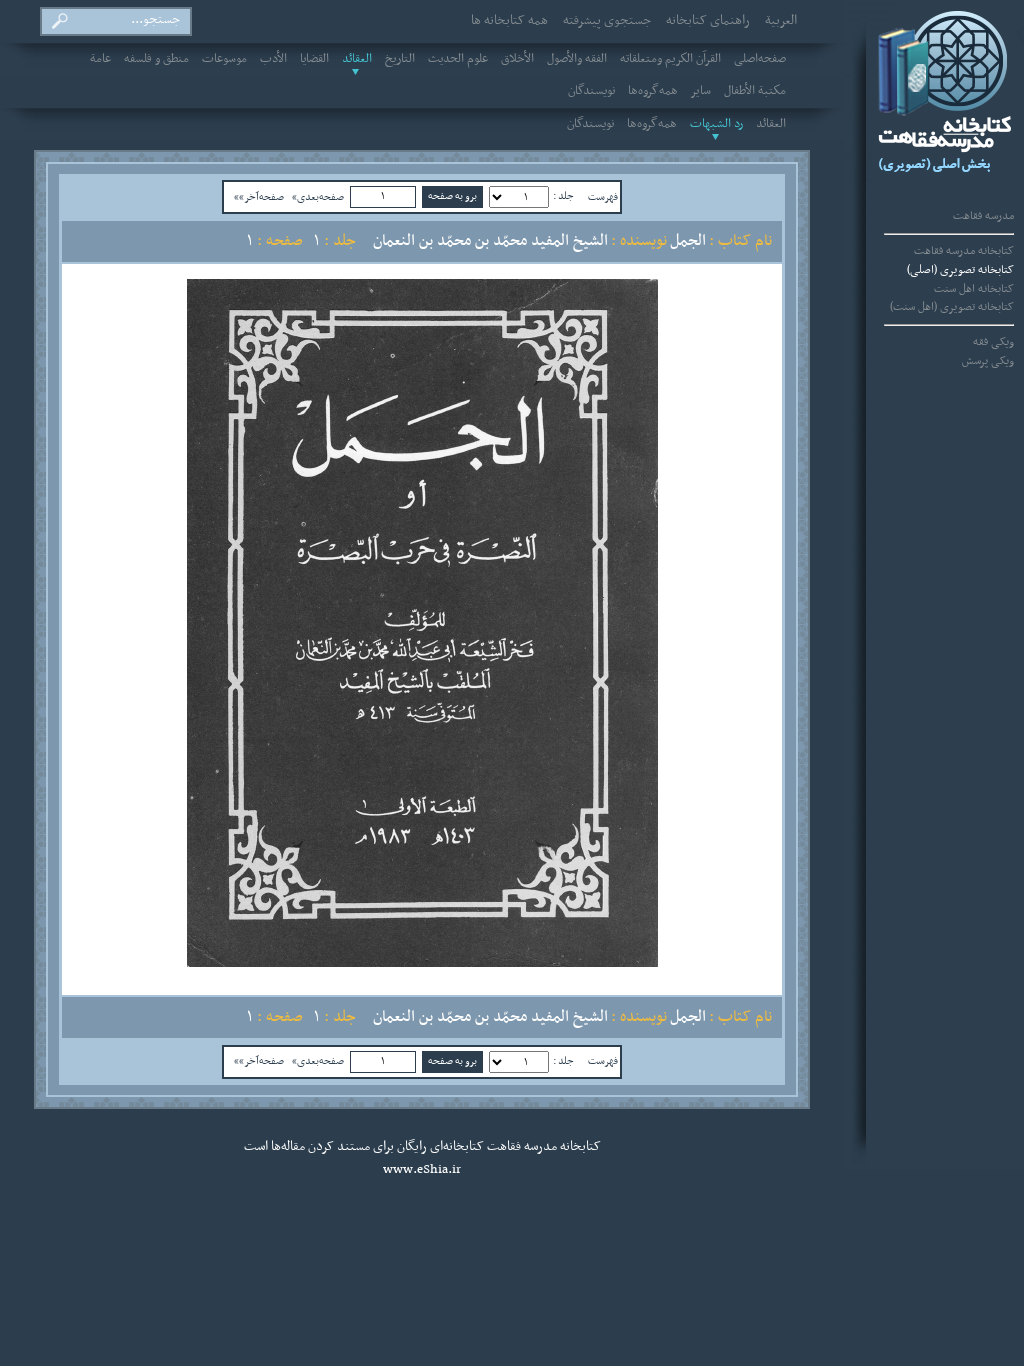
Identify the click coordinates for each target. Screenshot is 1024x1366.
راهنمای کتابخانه (708, 21)
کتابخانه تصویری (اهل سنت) (952, 307)
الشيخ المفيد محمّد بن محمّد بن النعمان (490, 241)
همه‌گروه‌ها (653, 91)
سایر (701, 91)
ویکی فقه (993, 342)
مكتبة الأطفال (755, 91)
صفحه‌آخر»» (259, 197)
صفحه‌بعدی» (318, 197)
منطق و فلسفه (156, 59)
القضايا (314, 59)
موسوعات (224, 59)
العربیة (781, 21)
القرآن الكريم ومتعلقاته (670, 59)
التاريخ (400, 59)
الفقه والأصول (577, 59)
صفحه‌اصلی (760, 59)
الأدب (273, 59)
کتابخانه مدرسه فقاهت (964, 251)
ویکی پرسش (988, 361)
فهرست (603, 197)
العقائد (357, 59)
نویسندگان (591, 91)
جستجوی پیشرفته (607, 21)
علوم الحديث (458, 59)
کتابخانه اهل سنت (974, 289)
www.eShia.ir (422, 1170)
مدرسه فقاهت (983, 216)
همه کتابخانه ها (509, 21)
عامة (100, 59)
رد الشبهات (716, 124)
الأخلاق (517, 59)
